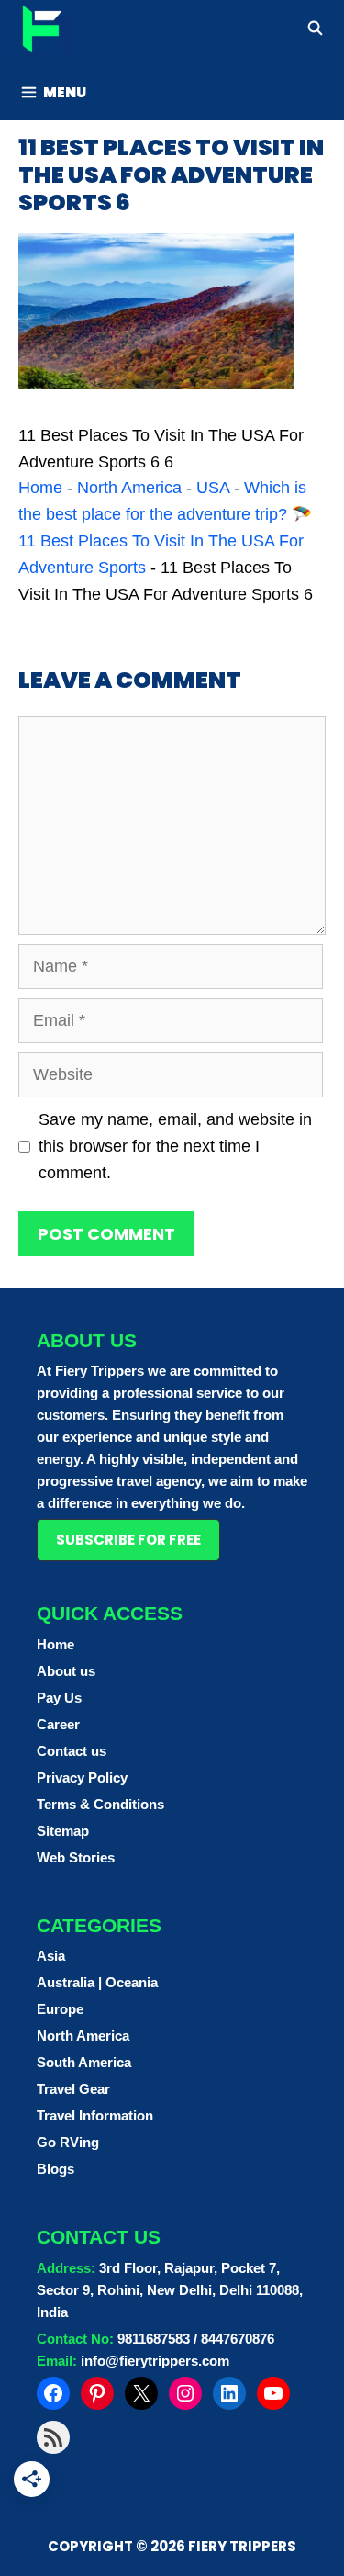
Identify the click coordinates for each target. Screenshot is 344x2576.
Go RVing (68, 2142)
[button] (128, 1540)
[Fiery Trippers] (40, 31)
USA (213, 488)
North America (129, 488)
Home (40, 488)
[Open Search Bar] (315, 28)
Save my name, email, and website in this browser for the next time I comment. (175, 1146)
